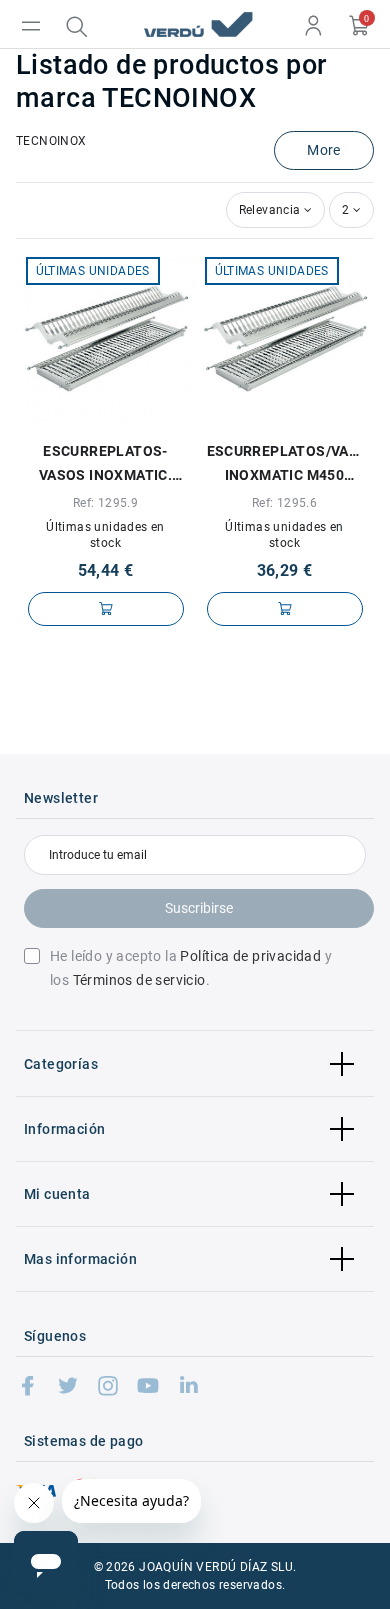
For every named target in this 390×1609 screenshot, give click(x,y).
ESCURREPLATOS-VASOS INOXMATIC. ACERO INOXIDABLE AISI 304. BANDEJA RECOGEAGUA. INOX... (105, 465)
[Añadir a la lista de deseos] (93, 417)
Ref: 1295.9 (105, 503)
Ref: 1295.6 (284, 503)
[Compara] (118, 417)
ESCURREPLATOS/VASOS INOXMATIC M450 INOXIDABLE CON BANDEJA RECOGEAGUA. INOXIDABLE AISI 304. (285, 465)
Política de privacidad (250, 956)
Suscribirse (199, 908)
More (324, 150)
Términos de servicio (139, 980)
